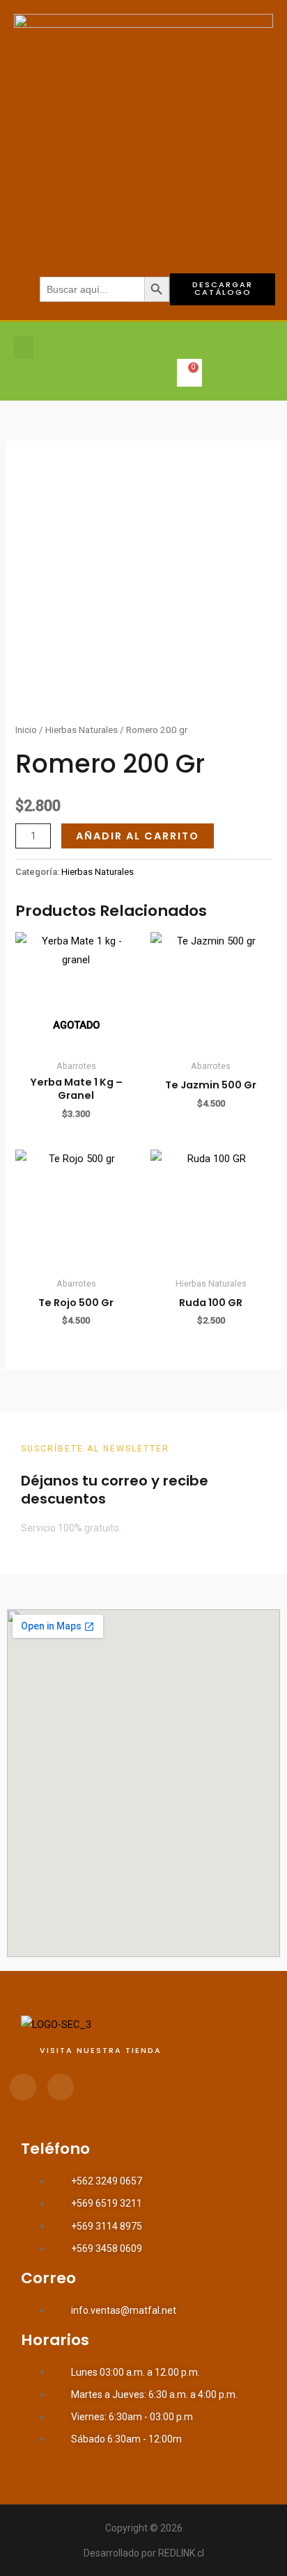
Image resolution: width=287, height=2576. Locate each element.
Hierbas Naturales (82, 730)
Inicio (26, 730)
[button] (24, 347)
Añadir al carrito (138, 836)
